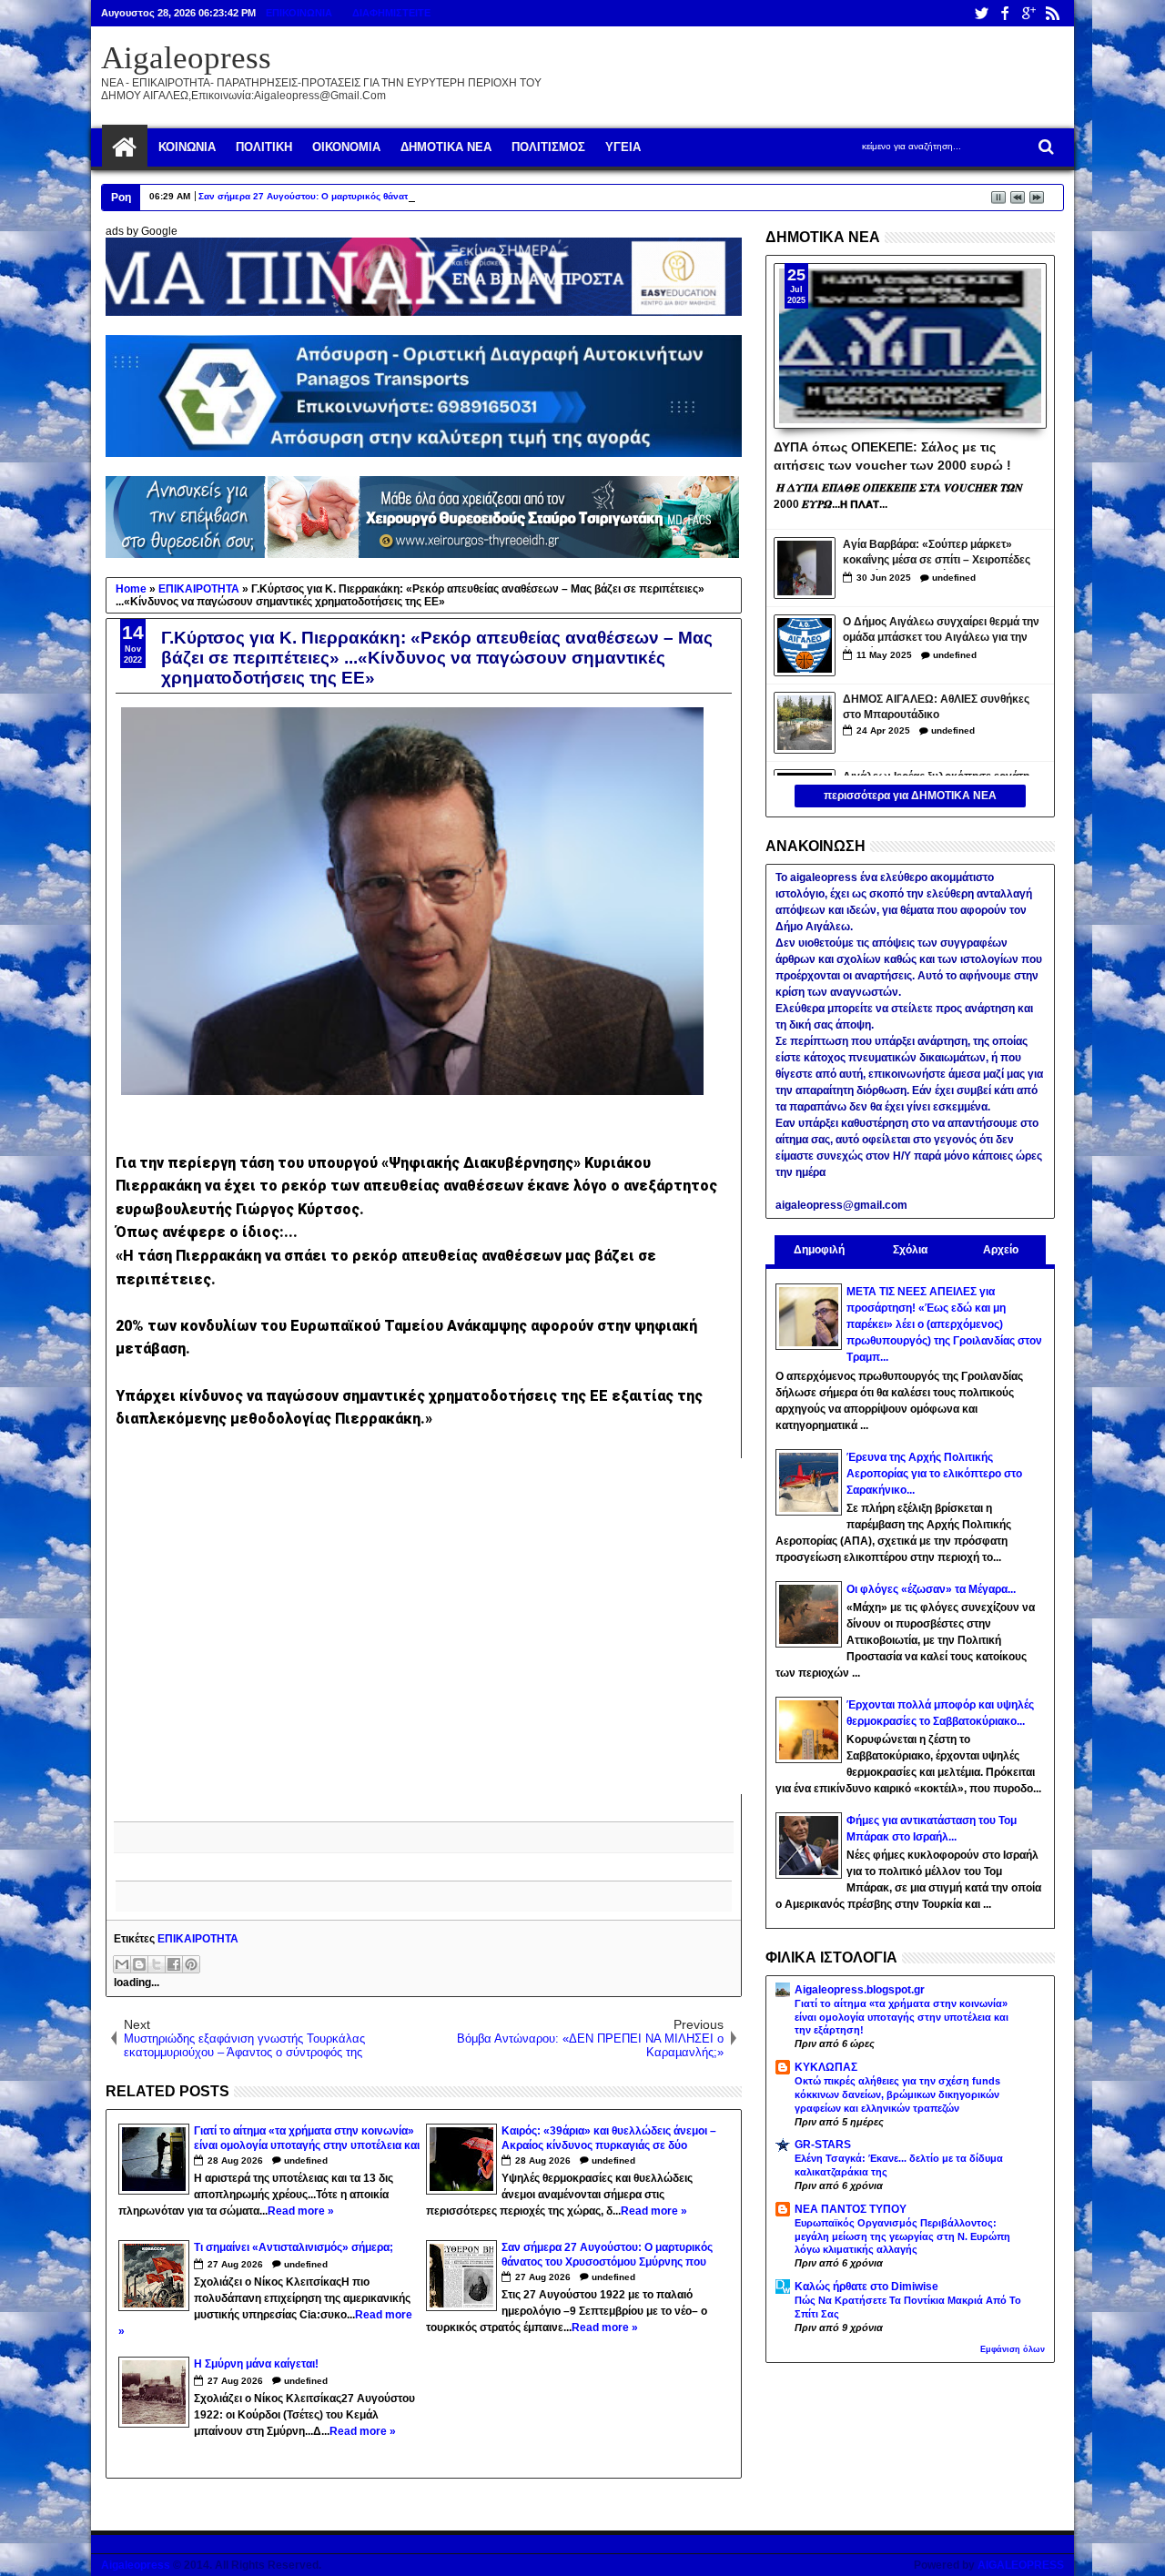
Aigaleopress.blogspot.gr (860, 1990)
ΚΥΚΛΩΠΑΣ (826, 2067)
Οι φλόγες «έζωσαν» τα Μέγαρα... (931, 1589)
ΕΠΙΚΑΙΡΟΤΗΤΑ (198, 1939)
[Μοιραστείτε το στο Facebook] (174, 1964)
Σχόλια (910, 1250)
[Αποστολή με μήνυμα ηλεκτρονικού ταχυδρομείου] (122, 1964)
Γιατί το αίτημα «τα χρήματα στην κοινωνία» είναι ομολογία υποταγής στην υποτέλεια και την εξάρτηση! (902, 2017)
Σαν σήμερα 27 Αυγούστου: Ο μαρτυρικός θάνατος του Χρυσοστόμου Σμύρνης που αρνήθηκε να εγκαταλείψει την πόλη (460, 196)
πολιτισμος (548, 147)
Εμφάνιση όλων (1013, 2349)
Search (1044, 147)
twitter (981, 13)
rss (1052, 13)
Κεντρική (125, 147)
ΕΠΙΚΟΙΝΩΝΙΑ (299, 13)
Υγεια (623, 147)
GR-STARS (823, 2145)
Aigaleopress (186, 58)
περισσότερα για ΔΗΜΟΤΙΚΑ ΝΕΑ (910, 796)
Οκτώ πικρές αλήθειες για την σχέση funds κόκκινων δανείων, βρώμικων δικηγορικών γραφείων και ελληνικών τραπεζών (897, 2094)
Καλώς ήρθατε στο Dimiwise (866, 2287)
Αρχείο (1001, 1250)
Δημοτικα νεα (446, 147)
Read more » (301, 2211)
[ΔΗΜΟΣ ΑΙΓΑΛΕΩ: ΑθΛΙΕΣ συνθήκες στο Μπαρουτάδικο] (805, 723)
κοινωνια (187, 147)
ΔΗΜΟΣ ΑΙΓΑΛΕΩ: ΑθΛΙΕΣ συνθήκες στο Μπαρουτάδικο (936, 707)
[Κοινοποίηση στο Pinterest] (191, 1964)
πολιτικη (264, 147)
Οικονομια (346, 147)
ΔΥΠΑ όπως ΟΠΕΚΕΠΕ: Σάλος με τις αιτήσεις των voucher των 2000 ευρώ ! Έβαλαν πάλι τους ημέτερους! (892, 455)
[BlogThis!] (139, 1964)
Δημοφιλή (819, 1250)
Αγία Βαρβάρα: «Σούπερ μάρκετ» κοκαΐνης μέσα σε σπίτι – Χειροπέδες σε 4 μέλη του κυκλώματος (937, 554)
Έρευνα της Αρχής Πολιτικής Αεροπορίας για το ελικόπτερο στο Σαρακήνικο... (934, 1474)
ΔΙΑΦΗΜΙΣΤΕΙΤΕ (391, 13)
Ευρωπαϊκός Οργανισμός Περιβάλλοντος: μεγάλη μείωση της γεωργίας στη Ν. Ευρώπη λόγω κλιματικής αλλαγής (902, 2236)
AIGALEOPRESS (1021, 2565)
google (1028, 13)
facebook (1005, 13)
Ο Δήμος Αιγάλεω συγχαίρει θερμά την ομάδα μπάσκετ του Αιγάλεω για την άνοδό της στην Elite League (941, 631)
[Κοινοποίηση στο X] (157, 1964)
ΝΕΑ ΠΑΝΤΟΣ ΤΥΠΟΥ (851, 2209)
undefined (306, 2160)
